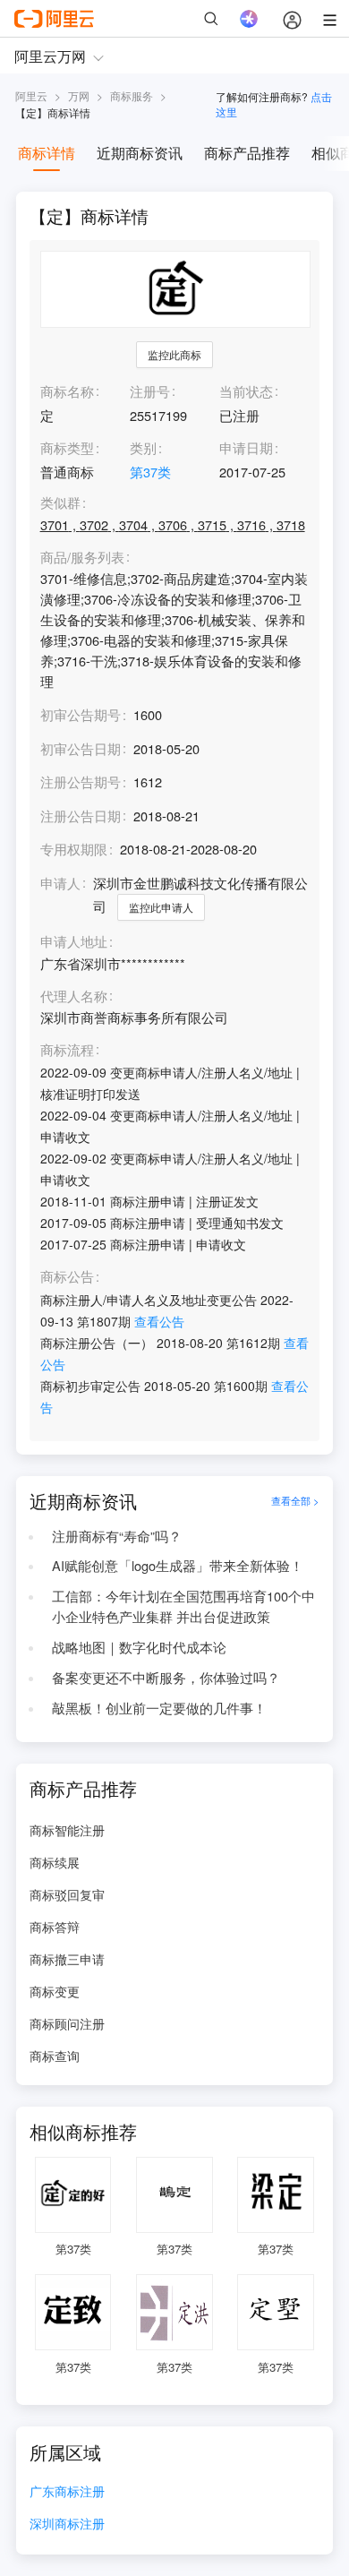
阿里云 (31, 95)
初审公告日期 (81, 748)
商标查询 (55, 2056)
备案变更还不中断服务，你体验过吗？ (166, 1677)
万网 (79, 95)
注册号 (150, 391)
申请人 (60, 883)
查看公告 (159, 1321)
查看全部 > (295, 1501)
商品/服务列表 (82, 558)
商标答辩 (55, 1927)
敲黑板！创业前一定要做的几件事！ (159, 1708)
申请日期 (246, 447)
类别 (143, 447)
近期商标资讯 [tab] (140, 153)
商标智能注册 (67, 1830)
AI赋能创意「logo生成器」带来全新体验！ (178, 1565)
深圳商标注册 (67, 2524)
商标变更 (55, 1991)
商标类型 (67, 447)
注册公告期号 (81, 781)
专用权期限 (74, 849)
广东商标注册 (67, 2492)
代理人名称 (74, 996)
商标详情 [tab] (47, 153)
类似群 (60, 503)
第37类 (150, 472)
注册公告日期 (81, 816)
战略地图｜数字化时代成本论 (139, 1647)
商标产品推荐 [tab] (247, 153)
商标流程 (67, 1050)
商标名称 (67, 391)
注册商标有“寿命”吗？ (117, 1536)
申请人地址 (74, 942)
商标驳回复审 (67, 1894)
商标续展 (55, 1862)
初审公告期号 (81, 714)
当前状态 (246, 391)
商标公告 (67, 1277)
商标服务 (132, 95)
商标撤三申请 (67, 1959)
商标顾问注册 (67, 2023)
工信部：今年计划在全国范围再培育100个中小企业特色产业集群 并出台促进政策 (183, 1606)
